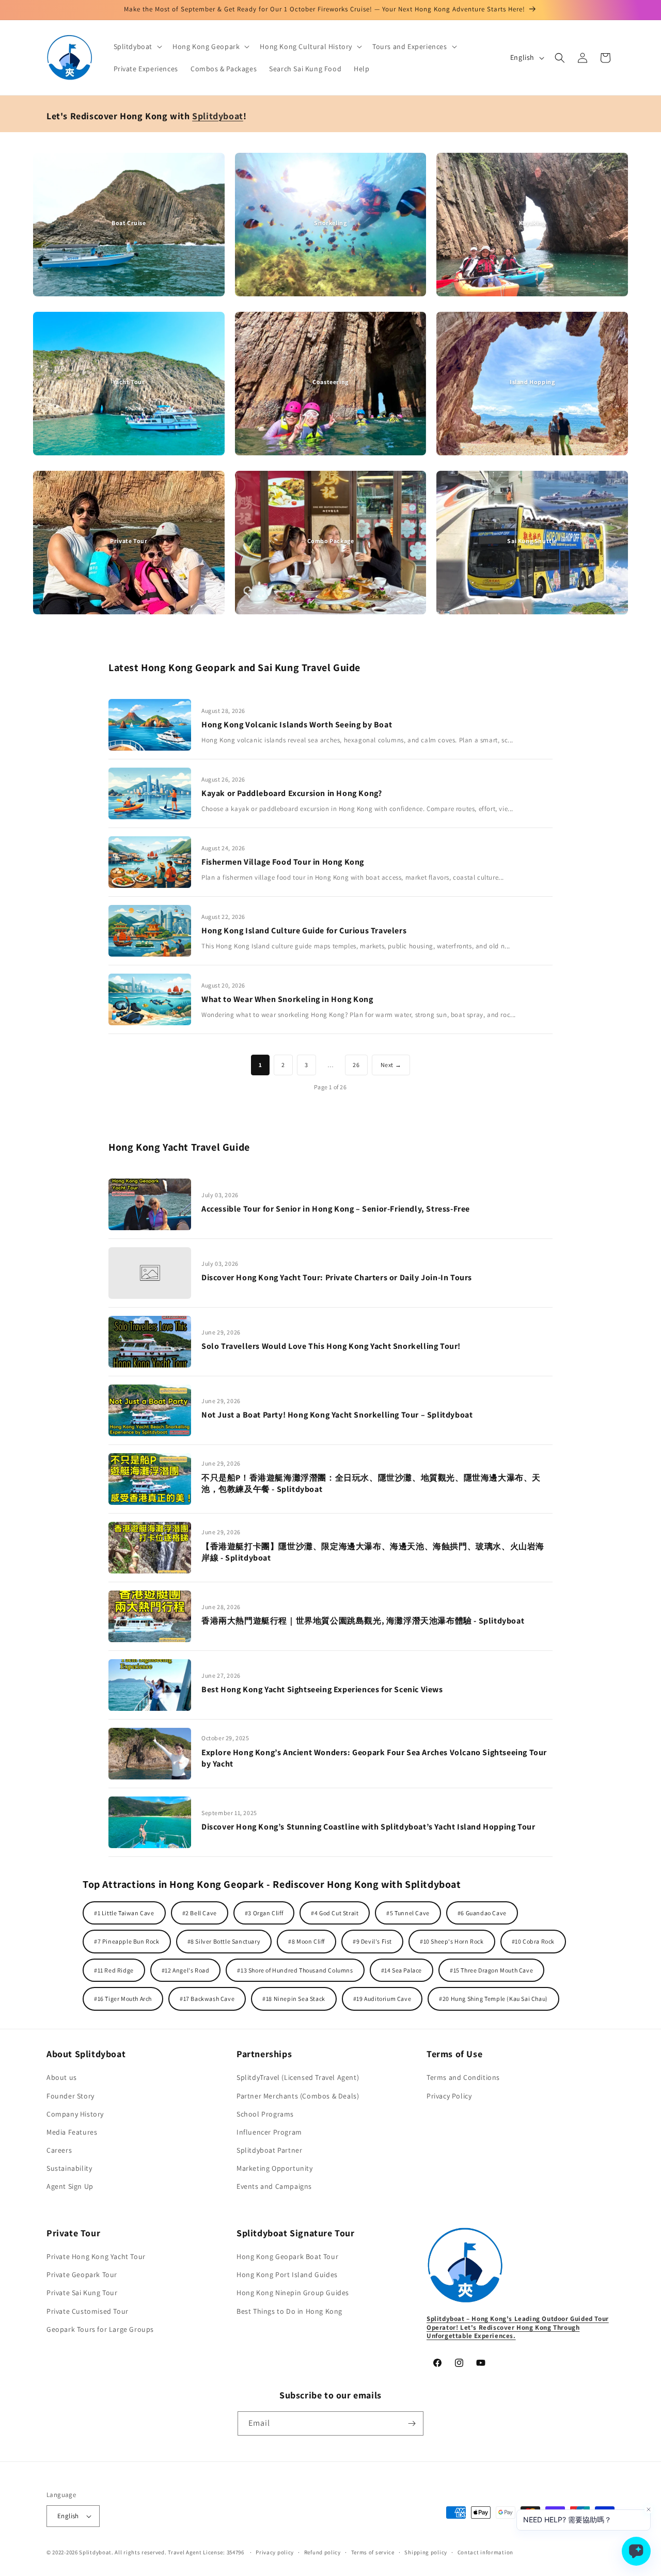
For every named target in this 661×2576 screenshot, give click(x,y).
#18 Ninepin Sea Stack (294, 1999)
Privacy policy (275, 2552)
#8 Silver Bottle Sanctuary (224, 1941)
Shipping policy (426, 2552)
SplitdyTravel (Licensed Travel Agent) (298, 2077)
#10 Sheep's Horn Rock (452, 1941)
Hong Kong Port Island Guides (287, 2275)
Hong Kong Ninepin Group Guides (293, 2293)
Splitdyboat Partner (269, 2150)
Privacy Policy (449, 2096)
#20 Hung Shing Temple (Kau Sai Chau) (493, 1999)
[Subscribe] (412, 2423)
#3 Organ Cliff (264, 1913)
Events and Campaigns (274, 2186)
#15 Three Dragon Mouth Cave (491, 1970)
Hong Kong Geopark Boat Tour (287, 2256)
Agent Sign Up (70, 2186)
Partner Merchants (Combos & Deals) (298, 2096)
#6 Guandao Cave (482, 1913)
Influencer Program (269, 2132)
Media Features (72, 2132)
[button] (137, 46)
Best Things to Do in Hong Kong (289, 2311)
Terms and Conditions (463, 2077)
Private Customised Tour (88, 2311)
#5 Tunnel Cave (408, 1913)
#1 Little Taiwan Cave (124, 1913)
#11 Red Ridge (114, 1970)
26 (356, 1065)
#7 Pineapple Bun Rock (127, 1941)
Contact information (485, 2552)
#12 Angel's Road (186, 1970)
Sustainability (69, 2168)
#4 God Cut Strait (335, 1913)
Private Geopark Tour (82, 2275)
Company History (75, 2114)
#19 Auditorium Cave (382, 1999)
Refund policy (322, 2552)
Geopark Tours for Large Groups (100, 2329)
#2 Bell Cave (200, 1913)
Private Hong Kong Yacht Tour (96, 2256)
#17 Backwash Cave (207, 1999)
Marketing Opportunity (275, 2168)
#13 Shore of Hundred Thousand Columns (295, 1970)
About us (62, 2077)
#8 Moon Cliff (306, 1941)
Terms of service (373, 2552)
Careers (59, 2150)
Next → (391, 1065)
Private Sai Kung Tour (82, 2293)
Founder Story (70, 2096)
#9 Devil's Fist (372, 1941)
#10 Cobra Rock (533, 1941)
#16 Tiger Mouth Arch (123, 1999)
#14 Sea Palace (402, 1970)
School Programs (265, 2114)
